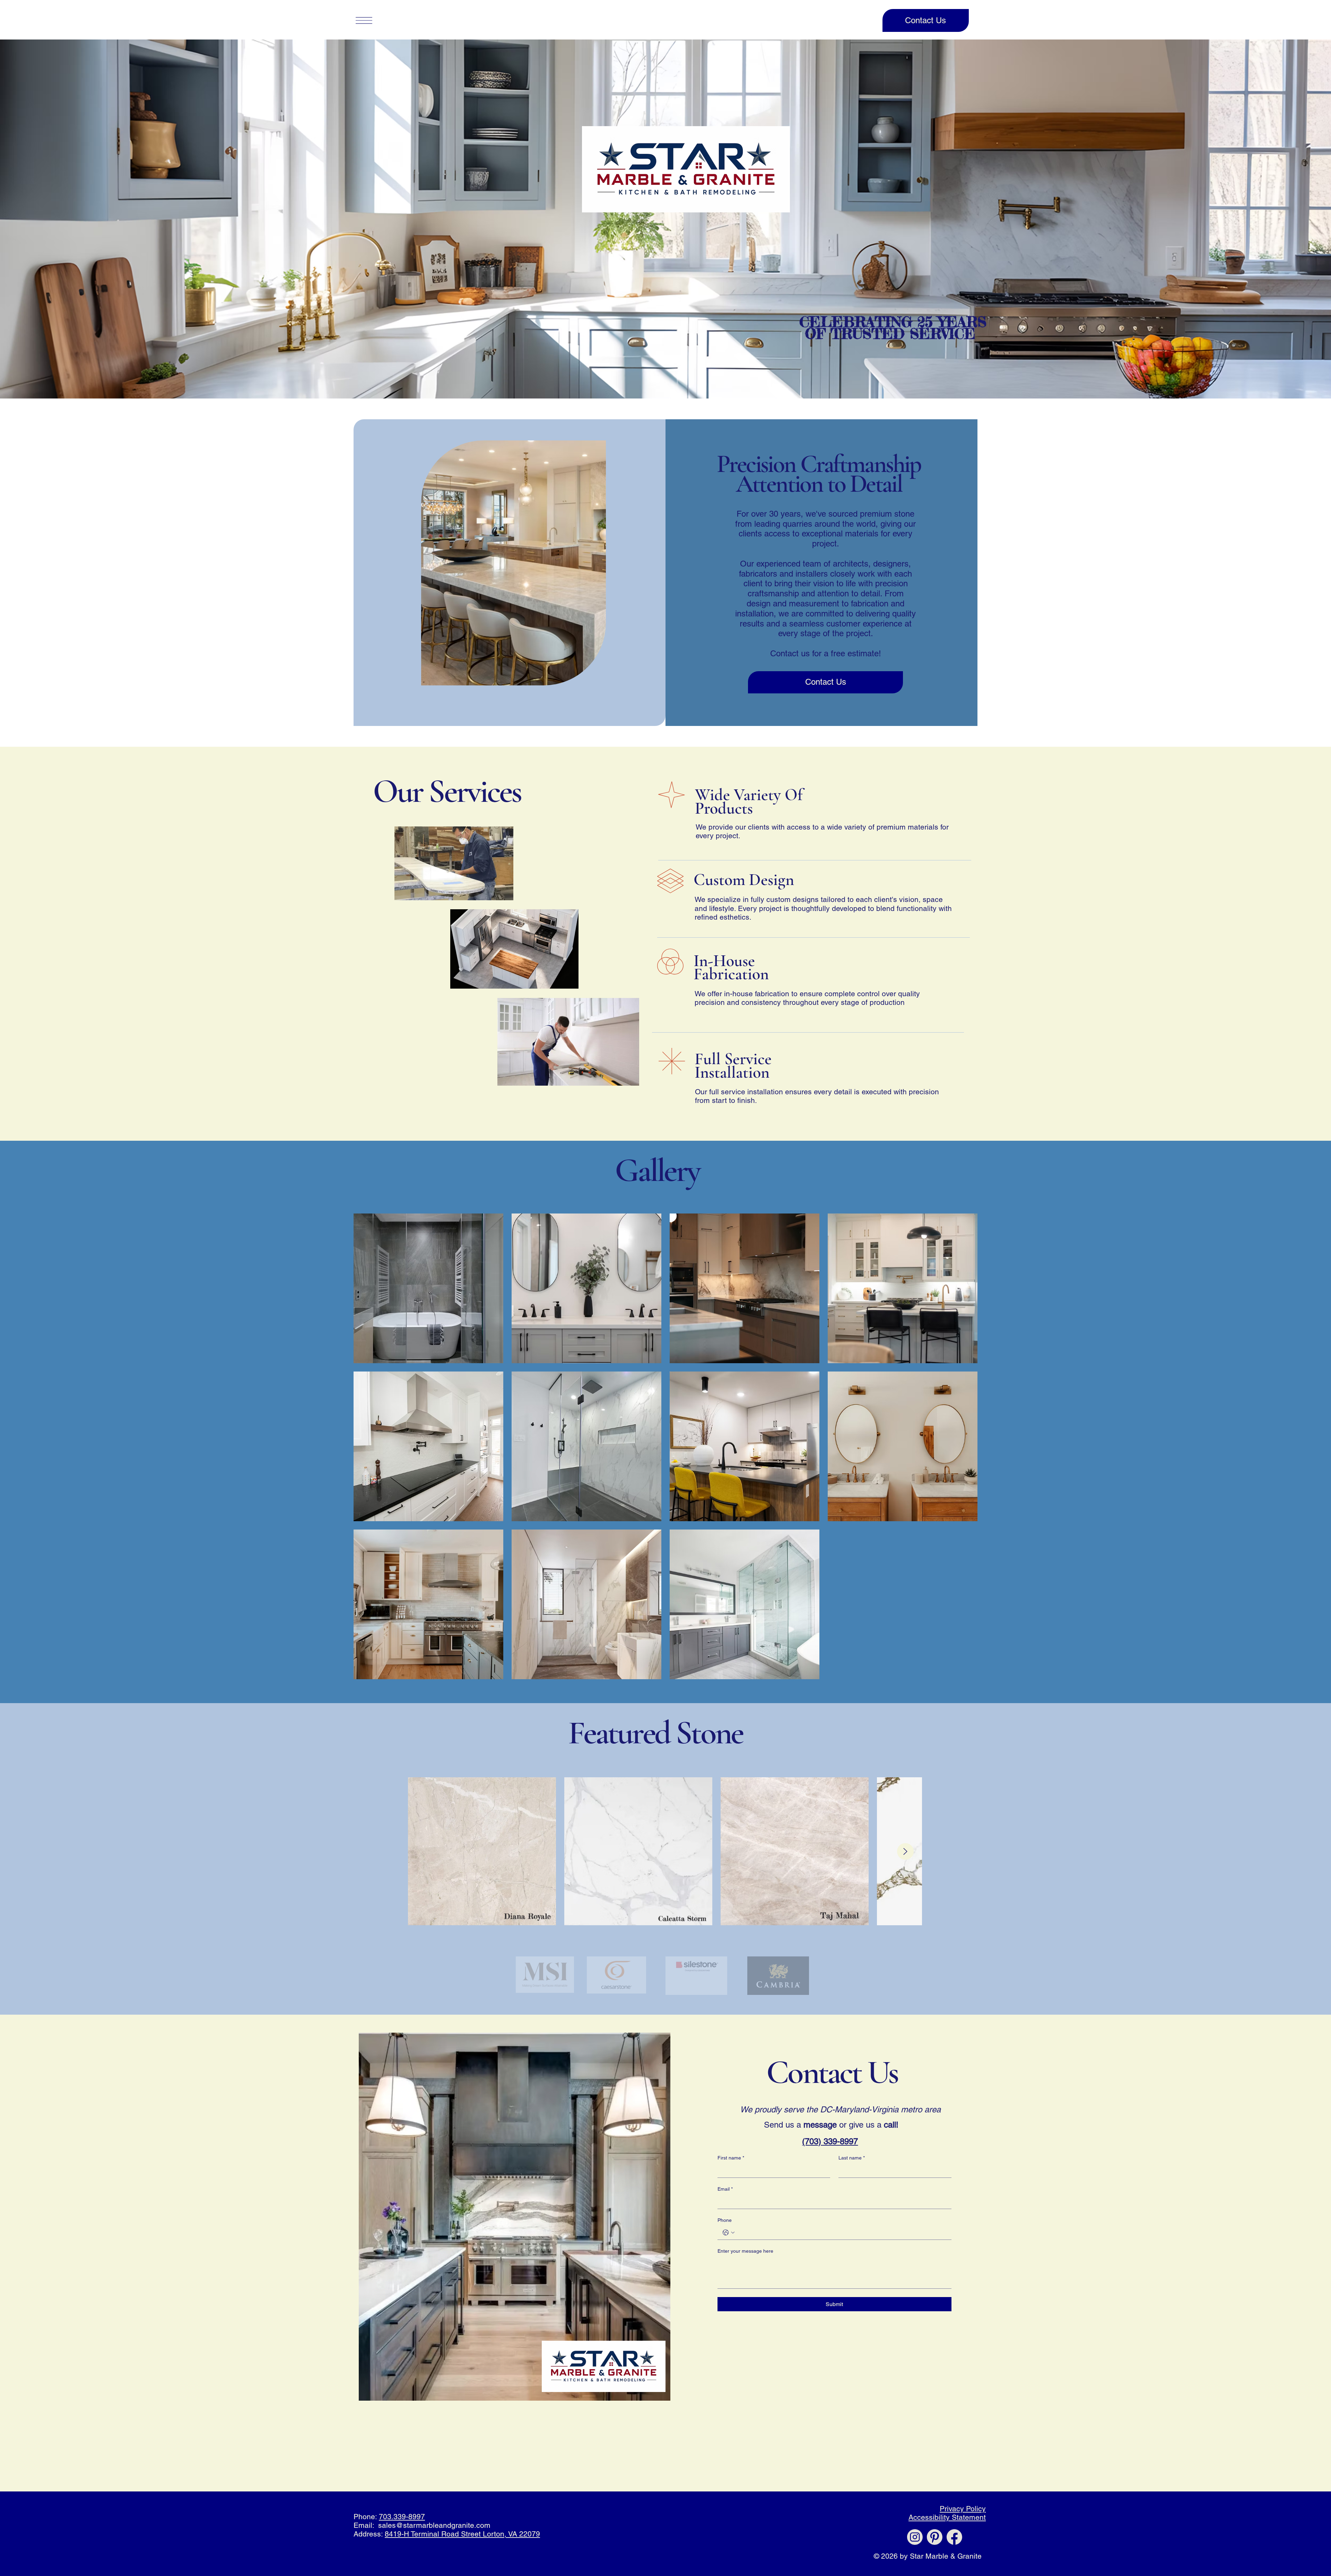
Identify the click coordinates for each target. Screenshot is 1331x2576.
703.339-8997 (402, 2517)
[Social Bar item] (915, 2537)
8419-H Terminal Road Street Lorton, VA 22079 (462, 2534)
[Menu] (364, 20)
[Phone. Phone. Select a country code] (729, 2233)
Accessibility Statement (947, 2517)
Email (725, 2189)
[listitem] (428, 1288)
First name (731, 2158)
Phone (725, 2220)
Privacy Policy (963, 2509)
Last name (852, 2158)
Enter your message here (745, 2251)
